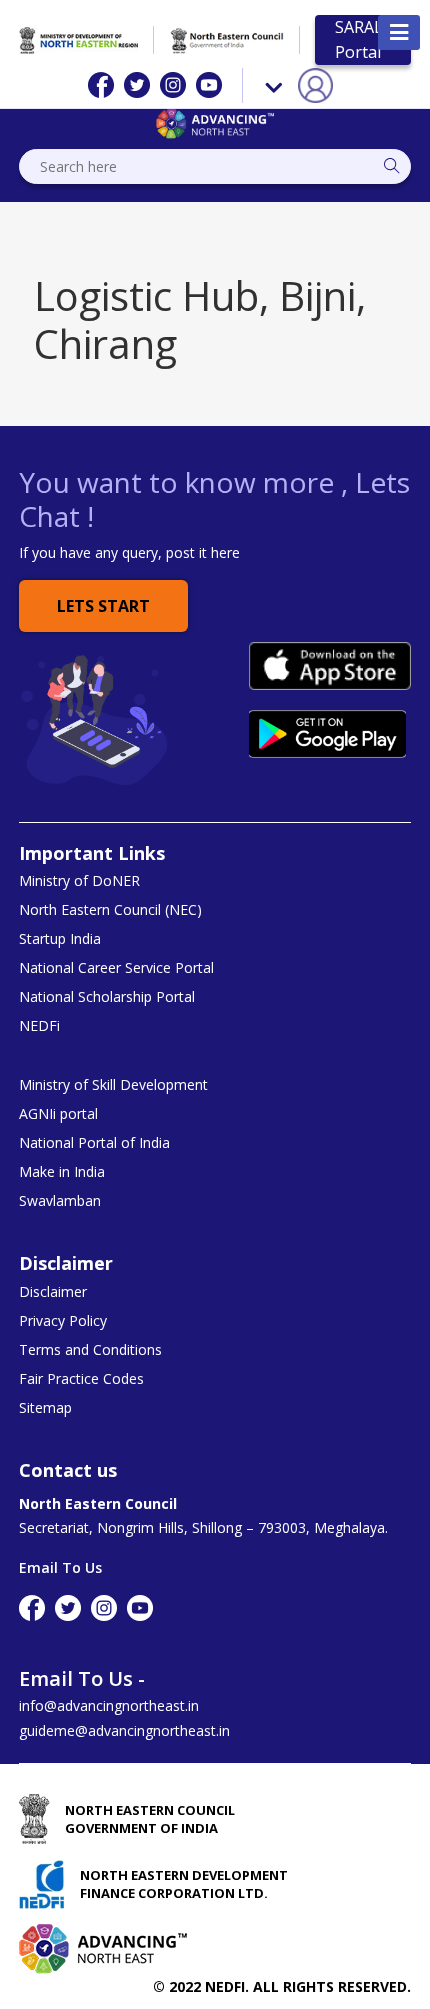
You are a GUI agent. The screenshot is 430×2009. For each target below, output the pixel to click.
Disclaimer (53, 1292)
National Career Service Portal (116, 968)
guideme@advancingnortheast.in (124, 1730)
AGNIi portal (58, 1114)
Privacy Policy (63, 1321)
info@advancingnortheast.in (109, 1705)
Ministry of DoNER (79, 881)
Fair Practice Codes (81, 1379)
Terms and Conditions (90, 1350)
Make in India (62, 1172)
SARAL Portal (359, 39)
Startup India (60, 939)
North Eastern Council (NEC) (110, 910)
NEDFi (39, 1026)
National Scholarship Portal (107, 997)
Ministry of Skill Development (113, 1085)
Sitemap (45, 1408)
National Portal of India (94, 1143)
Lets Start (103, 606)
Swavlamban (60, 1201)
